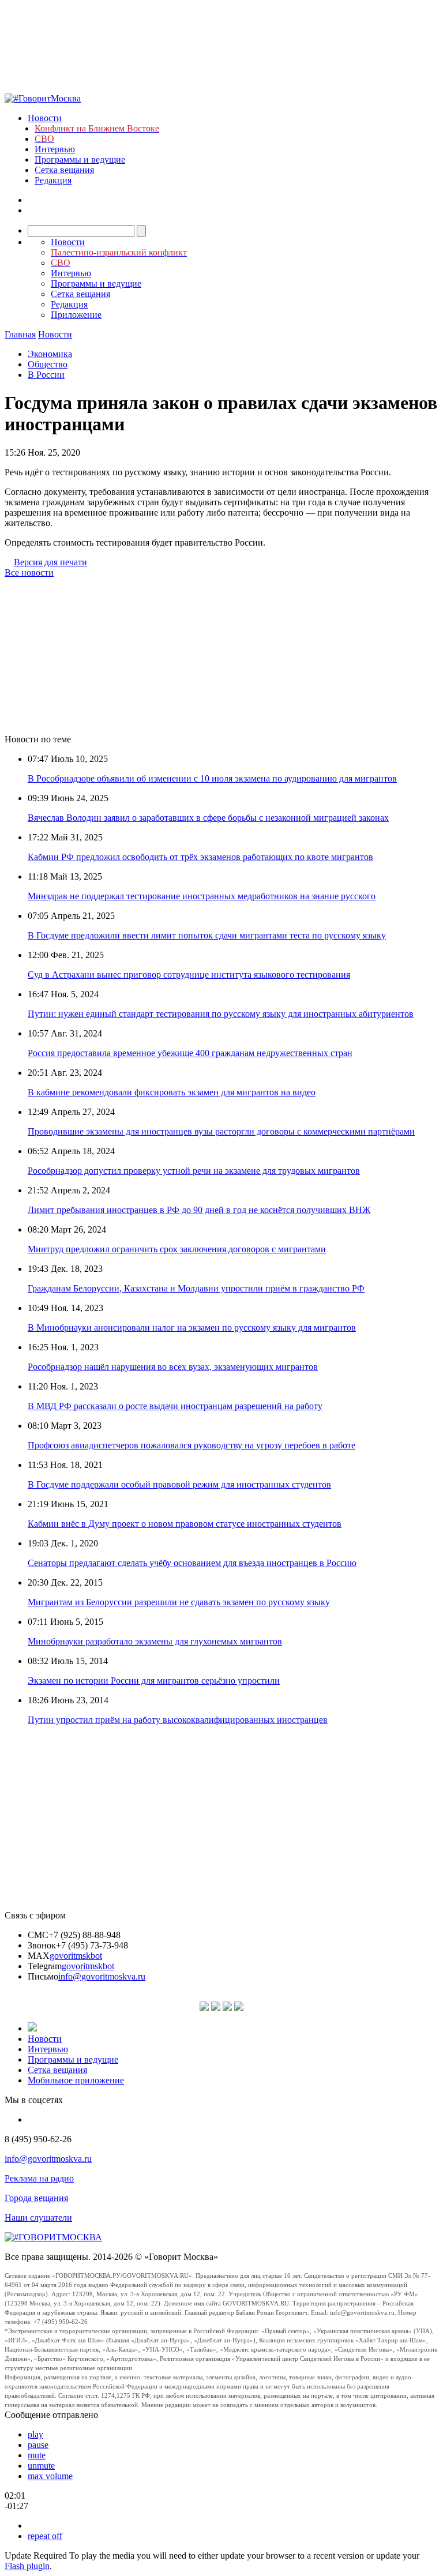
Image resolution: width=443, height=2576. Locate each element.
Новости (45, 118)
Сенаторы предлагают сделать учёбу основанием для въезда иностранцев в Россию (192, 1563)
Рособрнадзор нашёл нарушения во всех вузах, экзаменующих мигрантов (173, 1367)
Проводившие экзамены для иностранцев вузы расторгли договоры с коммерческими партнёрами (221, 1131)
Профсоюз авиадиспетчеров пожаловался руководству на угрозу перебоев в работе (192, 1445)
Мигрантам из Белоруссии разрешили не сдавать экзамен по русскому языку (179, 1602)
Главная (20, 334)
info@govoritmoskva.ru (102, 1976)
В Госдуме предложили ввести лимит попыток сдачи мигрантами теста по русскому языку (207, 935)
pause (38, 2445)
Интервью (55, 149)
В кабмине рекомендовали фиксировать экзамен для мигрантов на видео (172, 1092)
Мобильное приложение (76, 2080)
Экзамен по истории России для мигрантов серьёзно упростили (154, 1681)
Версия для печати (50, 562)
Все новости (29, 572)
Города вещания (36, 2198)
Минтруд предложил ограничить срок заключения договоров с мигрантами (177, 1249)
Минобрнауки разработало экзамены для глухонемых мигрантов (155, 1641)
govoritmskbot (76, 1956)
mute (37, 2455)
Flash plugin (27, 2566)
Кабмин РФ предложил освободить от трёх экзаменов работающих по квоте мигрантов (200, 857)
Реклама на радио (39, 2178)
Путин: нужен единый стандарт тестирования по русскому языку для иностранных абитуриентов (221, 1014)
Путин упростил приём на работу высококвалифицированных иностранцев (178, 1720)
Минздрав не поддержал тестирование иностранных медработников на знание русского (202, 896)
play (35, 2434)
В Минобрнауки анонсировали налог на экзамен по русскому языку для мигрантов (192, 1328)
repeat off (45, 2536)
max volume (50, 2476)
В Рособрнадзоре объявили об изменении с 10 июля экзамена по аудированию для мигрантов (212, 778)
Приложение (76, 315)
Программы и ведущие (80, 159)
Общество (48, 364)
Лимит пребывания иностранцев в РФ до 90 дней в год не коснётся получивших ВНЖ (199, 1210)
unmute (41, 2466)
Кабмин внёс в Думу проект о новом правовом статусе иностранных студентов (185, 1524)
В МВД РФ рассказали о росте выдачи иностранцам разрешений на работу (175, 1406)
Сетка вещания (64, 170)
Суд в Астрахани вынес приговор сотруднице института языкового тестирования (189, 975)
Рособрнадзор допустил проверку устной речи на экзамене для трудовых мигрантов (194, 1171)
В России (46, 375)
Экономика (50, 354)
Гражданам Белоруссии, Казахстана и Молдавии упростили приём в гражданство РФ (196, 1288)
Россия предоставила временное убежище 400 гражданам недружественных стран (190, 1053)
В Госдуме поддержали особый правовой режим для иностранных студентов (179, 1484)
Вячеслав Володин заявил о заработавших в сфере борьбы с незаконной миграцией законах (208, 818)
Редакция (53, 180)
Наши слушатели (38, 2218)
